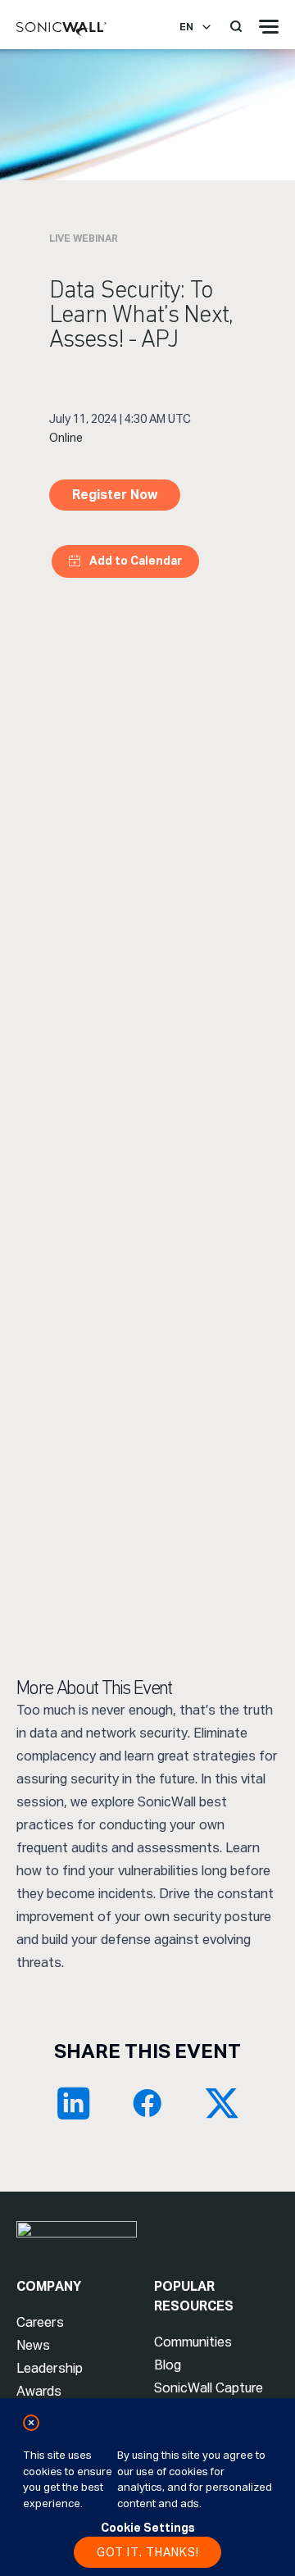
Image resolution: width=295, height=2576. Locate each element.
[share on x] (221, 2103)
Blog (168, 2365)
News (33, 2345)
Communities (193, 2342)
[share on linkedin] (74, 2103)
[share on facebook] (147, 2103)
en (186, 27)
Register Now (115, 495)
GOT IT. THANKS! (148, 2552)
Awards (39, 2391)
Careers (40, 2322)
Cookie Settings (148, 2528)
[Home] (61, 30)
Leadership (50, 2368)
